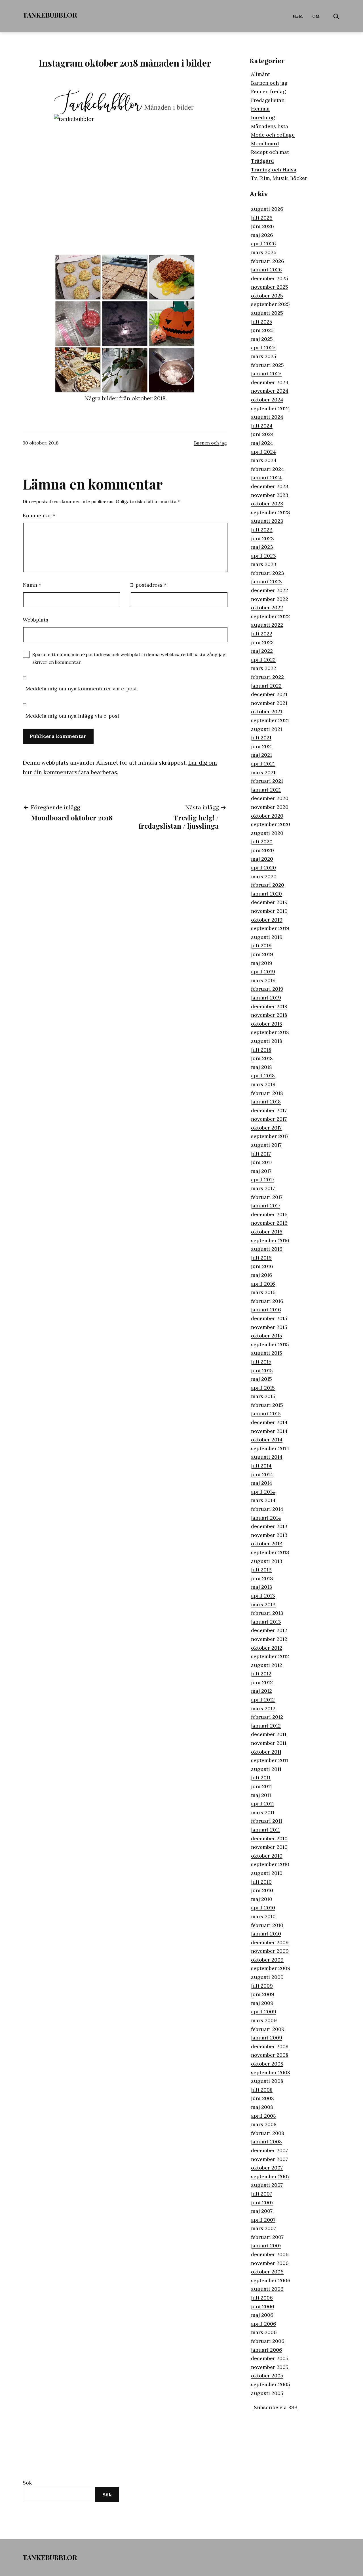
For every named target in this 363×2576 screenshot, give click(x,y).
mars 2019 (263, 980)
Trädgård (262, 161)
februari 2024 (268, 469)
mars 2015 (263, 1396)
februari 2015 (267, 1405)
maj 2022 (262, 651)
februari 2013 (267, 1613)
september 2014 (270, 1448)
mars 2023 (264, 564)
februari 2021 (267, 781)
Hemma (260, 109)
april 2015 (263, 1388)
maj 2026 (262, 235)
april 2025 (263, 347)
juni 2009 (263, 1994)
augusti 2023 (267, 521)
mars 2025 (264, 356)
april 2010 (263, 1908)
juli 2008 (262, 2090)
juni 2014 (262, 1474)
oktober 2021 (267, 711)
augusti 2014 (267, 1457)
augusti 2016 (267, 1249)
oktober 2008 (267, 2064)
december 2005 (270, 2358)
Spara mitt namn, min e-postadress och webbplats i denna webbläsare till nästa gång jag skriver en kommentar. (129, 658)
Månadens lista (270, 126)
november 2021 (269, 703)
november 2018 (269, 1015)
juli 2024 (262, 426)
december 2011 (269, 1734)
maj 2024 (262, 443)
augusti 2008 (267, 2081)
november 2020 (270, 807)
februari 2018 (267, 1093)
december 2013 (269, 1526)
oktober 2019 (267, 920)
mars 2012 (263, 1708)
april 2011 (262, 1804)
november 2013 (269, 1535)
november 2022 (270, 599)
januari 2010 (266, 1934)
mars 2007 (263, 2228)
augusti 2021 (267, 729)
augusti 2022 (267, 625)
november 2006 (270, 2263)
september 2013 (270, 1552)
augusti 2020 (267, 833)
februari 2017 (267, 1197)
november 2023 (270, 495)
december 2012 (269, 1630)
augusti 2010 (267, 1873)
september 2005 (271, 2384)
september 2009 (271, 1968)
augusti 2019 (267, 937)
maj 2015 (261, 1379)
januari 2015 (266, 1413)
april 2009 (264, 2012)
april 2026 (263, 243)
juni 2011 (261, 1786)
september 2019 (270, 928)
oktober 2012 (267, 1648)
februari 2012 (267, 1717)
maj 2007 (262, 2211)
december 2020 (270, 798)
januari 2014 (266, 1518)
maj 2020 (262, 859)
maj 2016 (262, 1275)
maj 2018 (261, 1067)
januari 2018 (266, 1102)
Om (316, 16)
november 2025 (270, 287)
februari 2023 (268, 573)
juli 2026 (262, 218)
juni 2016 (262, 1266)
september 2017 (270, 1136)
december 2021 (269, 694)
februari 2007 (267, 2237)
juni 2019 (262, 954)
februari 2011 (267, 1821)
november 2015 (269, 1327)
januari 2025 (266, 374)
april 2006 (264, 2324)
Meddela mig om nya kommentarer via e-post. (82, 689)
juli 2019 (261, 945)
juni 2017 (262, 1162)
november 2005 (270, 2367)
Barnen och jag (210, 443)
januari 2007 (266, 2246)
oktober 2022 (267, 608)
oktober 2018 (267, 1024)
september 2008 (271, 2072)
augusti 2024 (267, 417)
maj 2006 (262, 2315)
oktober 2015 (267, 1336)
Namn (32, 585)
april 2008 (263, 2116)
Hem (298, 16)
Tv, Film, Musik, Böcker (279, 178)
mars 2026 (264, 252)
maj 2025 (262, 339)
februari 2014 (267, 1509)
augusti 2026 (267, 209)
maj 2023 (262, 547)
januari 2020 (266, 894)
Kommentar (39, 515)
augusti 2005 (267, 2393)
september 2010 (270, 1864)
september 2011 (270, 1760)
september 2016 (270, 1240)
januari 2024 (266, 477)
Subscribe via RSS (276, 2407)
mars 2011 (263, 1812)
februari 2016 (267, 1301)
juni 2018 (262, 1058)
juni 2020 (262, 850)
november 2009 (270, 1951)
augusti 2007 (267, 2185)
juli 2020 (262, 842)
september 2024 (271, 408)
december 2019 (269, 902)
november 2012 (269, 1639)
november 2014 (269, 1431)
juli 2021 (261, 738)
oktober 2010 (267, 1856)
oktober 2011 (266, 1752)
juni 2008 (262, 2098)
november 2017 (269, 1119)
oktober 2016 (267, 1232)
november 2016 (269, 1223)
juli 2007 (261, 2194)
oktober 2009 (267, 1960)
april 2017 (263, 1179)
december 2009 (270, 1942)
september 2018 (270, 1032)
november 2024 (270, 391)
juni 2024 (262, 434)
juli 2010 (261, 1882)
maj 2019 (262, 963)
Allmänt (260, 74)
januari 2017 (266, 1206)
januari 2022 (266, 686)
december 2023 (270, 486)
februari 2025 (267, 365)
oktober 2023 (267, 504)
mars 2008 (264, 2124)
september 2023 (271, 512)
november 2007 (269, 2159)
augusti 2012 (267, 1665)
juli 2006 (262, 2298)
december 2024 (270, 382)
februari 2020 (268, 885)
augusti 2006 (267, 2289)
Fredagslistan (268, 100)
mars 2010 (263, 1916)
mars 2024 (264, 460)
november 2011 (269, 1743)
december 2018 (269, 1006)
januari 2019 (266, 998)
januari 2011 (265, 1830)
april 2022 (263, 660)
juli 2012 (261, 1674)
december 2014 (269, 1422)
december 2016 (269, 1214)
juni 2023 (262, 538)
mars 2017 (263, 1188)
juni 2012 (262, 1682)
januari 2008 (266, 2142)
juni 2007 (262, 2202)
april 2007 (263, 2220)
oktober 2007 (267, 2168)
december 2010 (269, 1838)
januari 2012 (266, 1726)
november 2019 (269, 911)
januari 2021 (266, 790)
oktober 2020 (267, 816)
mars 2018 (263, 1084)
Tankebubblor (50, 15)
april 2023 (263, 556)
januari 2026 (266, 270)
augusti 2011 (266, 1769)
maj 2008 (262, 2107)
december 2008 (270, 2046)
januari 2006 (267, 2350)
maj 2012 (261, 1691)
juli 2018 (261, 1050)
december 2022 (270, 590)
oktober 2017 (266, 1128)
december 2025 (270, 278)
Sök (27, 2483)
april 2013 (263, 1596)
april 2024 (263, 452)
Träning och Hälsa (274, 170)
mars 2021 (263, 772)
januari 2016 (266, 1310)
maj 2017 (261, 1171)
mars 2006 (264, 2332)
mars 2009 (264, 2020)
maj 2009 (262, 2003)
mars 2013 (263, 1604)
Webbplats (35, 620)
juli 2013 (261, 1570)
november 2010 (269, 1847)
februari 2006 (268, 2341)
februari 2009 (268, 2029)
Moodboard (265, 143)
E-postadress (148, 585)
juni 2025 (262, 330)
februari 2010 (267, 1925)
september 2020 (271, 824)
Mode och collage (273, 135)
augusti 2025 (267, 313)
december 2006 (270, 2254)
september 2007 (270, 2176)
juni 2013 (262, 1578)
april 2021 (263, 764)
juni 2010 (262, 1890)
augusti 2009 (267, 1977)
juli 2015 (261, 1362)
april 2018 (263, 1076)
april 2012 (263, 1700)
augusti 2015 (267, 1353)
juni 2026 (262, 226)
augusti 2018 (267, 1041)
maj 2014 (262, 1483)
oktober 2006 (267, 2272)
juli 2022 (262, 634)
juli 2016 (261, 1258)
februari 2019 (267, 989)
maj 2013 (262, 1587)
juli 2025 (262, 322)
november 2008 (270, 2055)
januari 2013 (266, 1622)
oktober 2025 (267, 296)
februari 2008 (268, 2133)
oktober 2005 (267, 2376)
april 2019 (263, 972)
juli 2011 (261, 1778)
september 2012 (270, 1656)
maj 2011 (261, 1795)
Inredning (263, 117)
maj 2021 (261, 755)
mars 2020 (264, 876)
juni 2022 (262, 642)
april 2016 (263, 1284)
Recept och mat (270, 152)
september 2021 (270, 720)
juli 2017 (261, 1154)
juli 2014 (261, 1466)
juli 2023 (262, 530)
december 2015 (269, 1318)
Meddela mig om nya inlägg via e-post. (73, 716)
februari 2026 (268, 261)
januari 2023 (266, 581)
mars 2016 (263, 1292)
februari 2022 (267, 677)
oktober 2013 (267, 1544)
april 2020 (263, 868)
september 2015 (270, 1344)
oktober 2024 (267, 400)
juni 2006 (263, 2306)
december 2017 (269, 1110)
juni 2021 (262, 746)
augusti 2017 (266, 1145)
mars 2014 (263, 1500)
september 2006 (271, 2280)
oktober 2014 (267, 1440)
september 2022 (270, 616)
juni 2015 (262, 1370)
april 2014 (263, 1492)
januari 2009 (267, 2038)
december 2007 (269, 2150)
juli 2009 (262, 1986)
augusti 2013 (267, 1561)
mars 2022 (264, 668)
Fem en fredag (268, 91)
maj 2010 (262, 1899)
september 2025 (270, 304)
